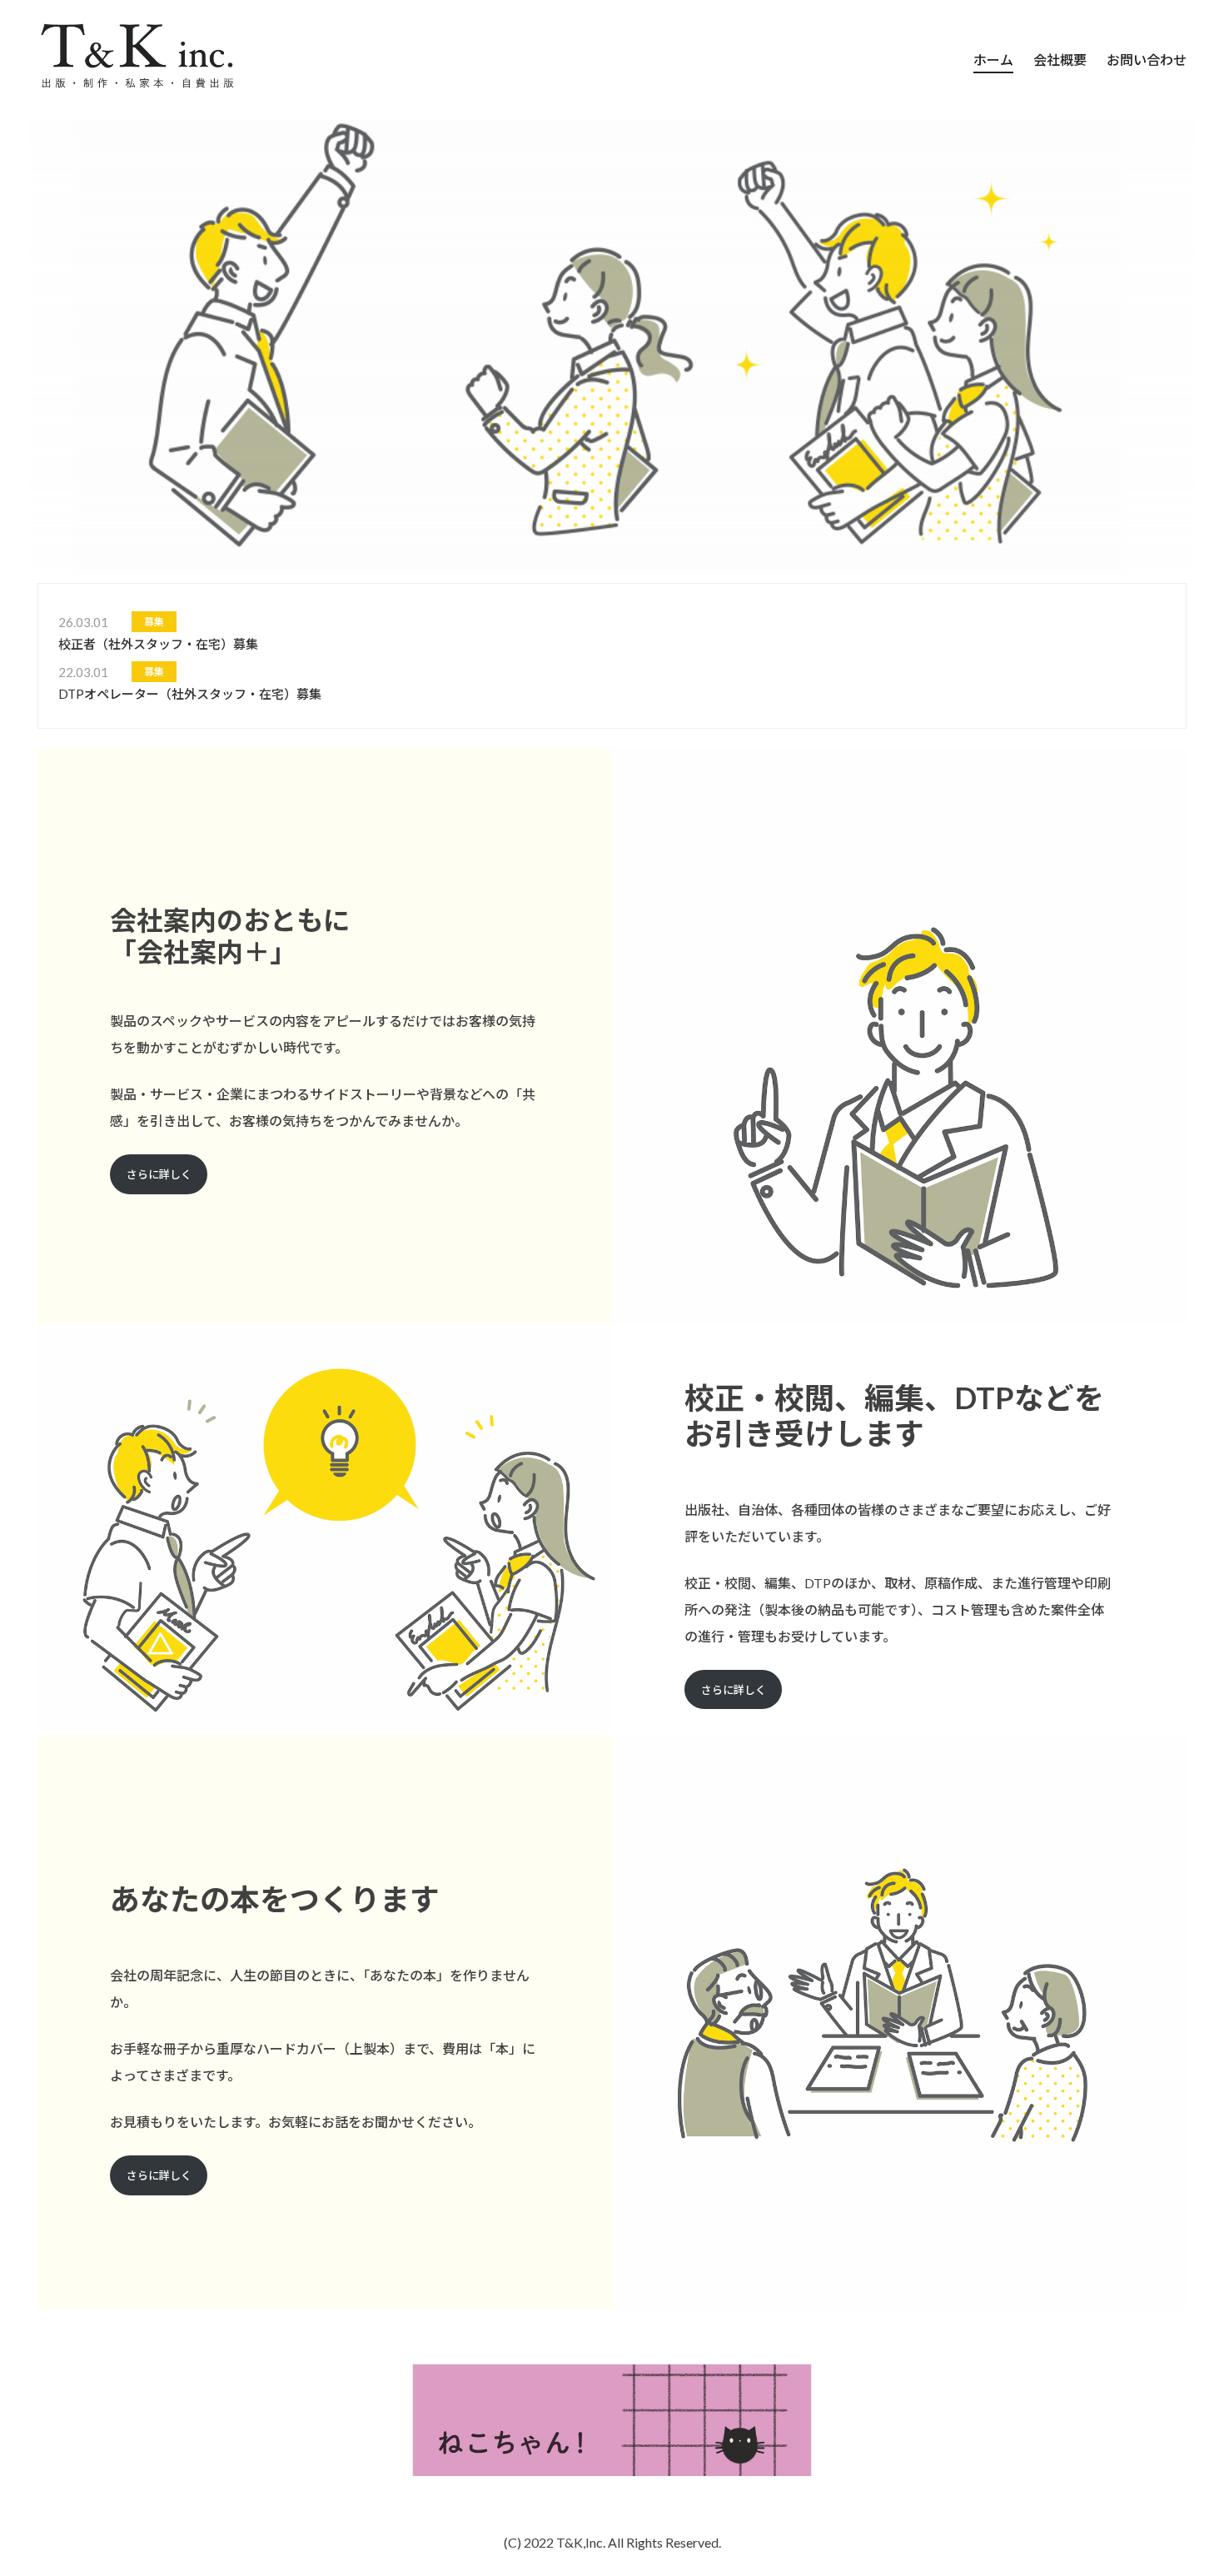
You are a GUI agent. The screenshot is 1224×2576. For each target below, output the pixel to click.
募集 (154, 622)
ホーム (993, 60)
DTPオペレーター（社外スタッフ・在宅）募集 (190, 694)
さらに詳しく (159, 1174)
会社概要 (1060, 60)
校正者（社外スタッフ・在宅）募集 (158, 644)
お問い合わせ (1147, 60)
